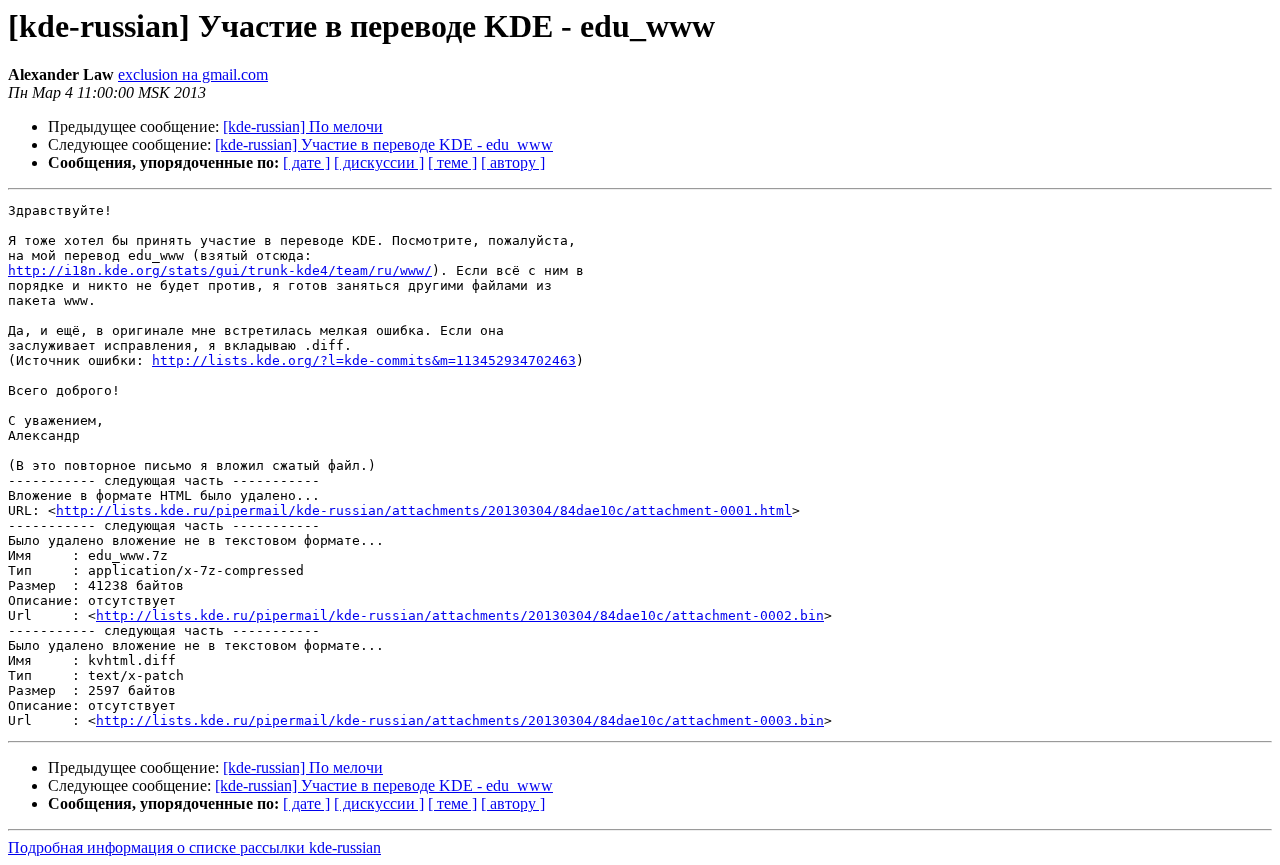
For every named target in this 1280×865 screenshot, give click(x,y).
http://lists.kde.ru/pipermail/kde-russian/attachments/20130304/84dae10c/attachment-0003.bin (460, 720)
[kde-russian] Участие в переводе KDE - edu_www (384, 144)
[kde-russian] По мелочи (303, 126)
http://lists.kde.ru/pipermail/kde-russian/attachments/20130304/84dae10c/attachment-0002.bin (460, 615)
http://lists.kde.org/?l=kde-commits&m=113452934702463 (364, 360)
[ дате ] (306, 162)
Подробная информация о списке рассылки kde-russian (194, 847)
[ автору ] (513, 162)
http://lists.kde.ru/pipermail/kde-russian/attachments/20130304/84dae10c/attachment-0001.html (424, 510)
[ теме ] (452, 162)
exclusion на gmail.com (193, 74)
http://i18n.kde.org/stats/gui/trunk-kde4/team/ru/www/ (220, 270)
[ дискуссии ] (379, 162)
